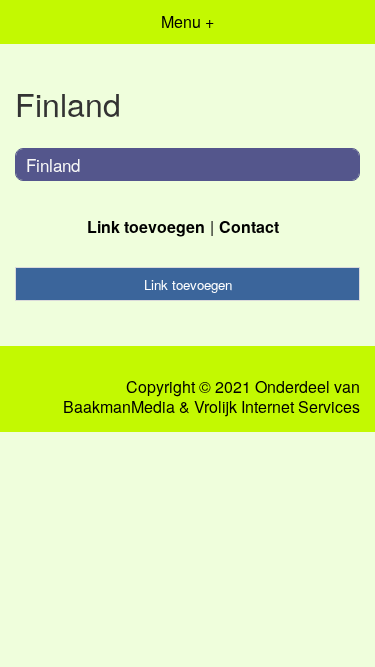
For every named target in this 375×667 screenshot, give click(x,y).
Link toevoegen (146, 226)
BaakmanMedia (119, 407)
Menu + (187, 21)
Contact (249, 226)
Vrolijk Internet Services (277, 407)
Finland (53, 164)
